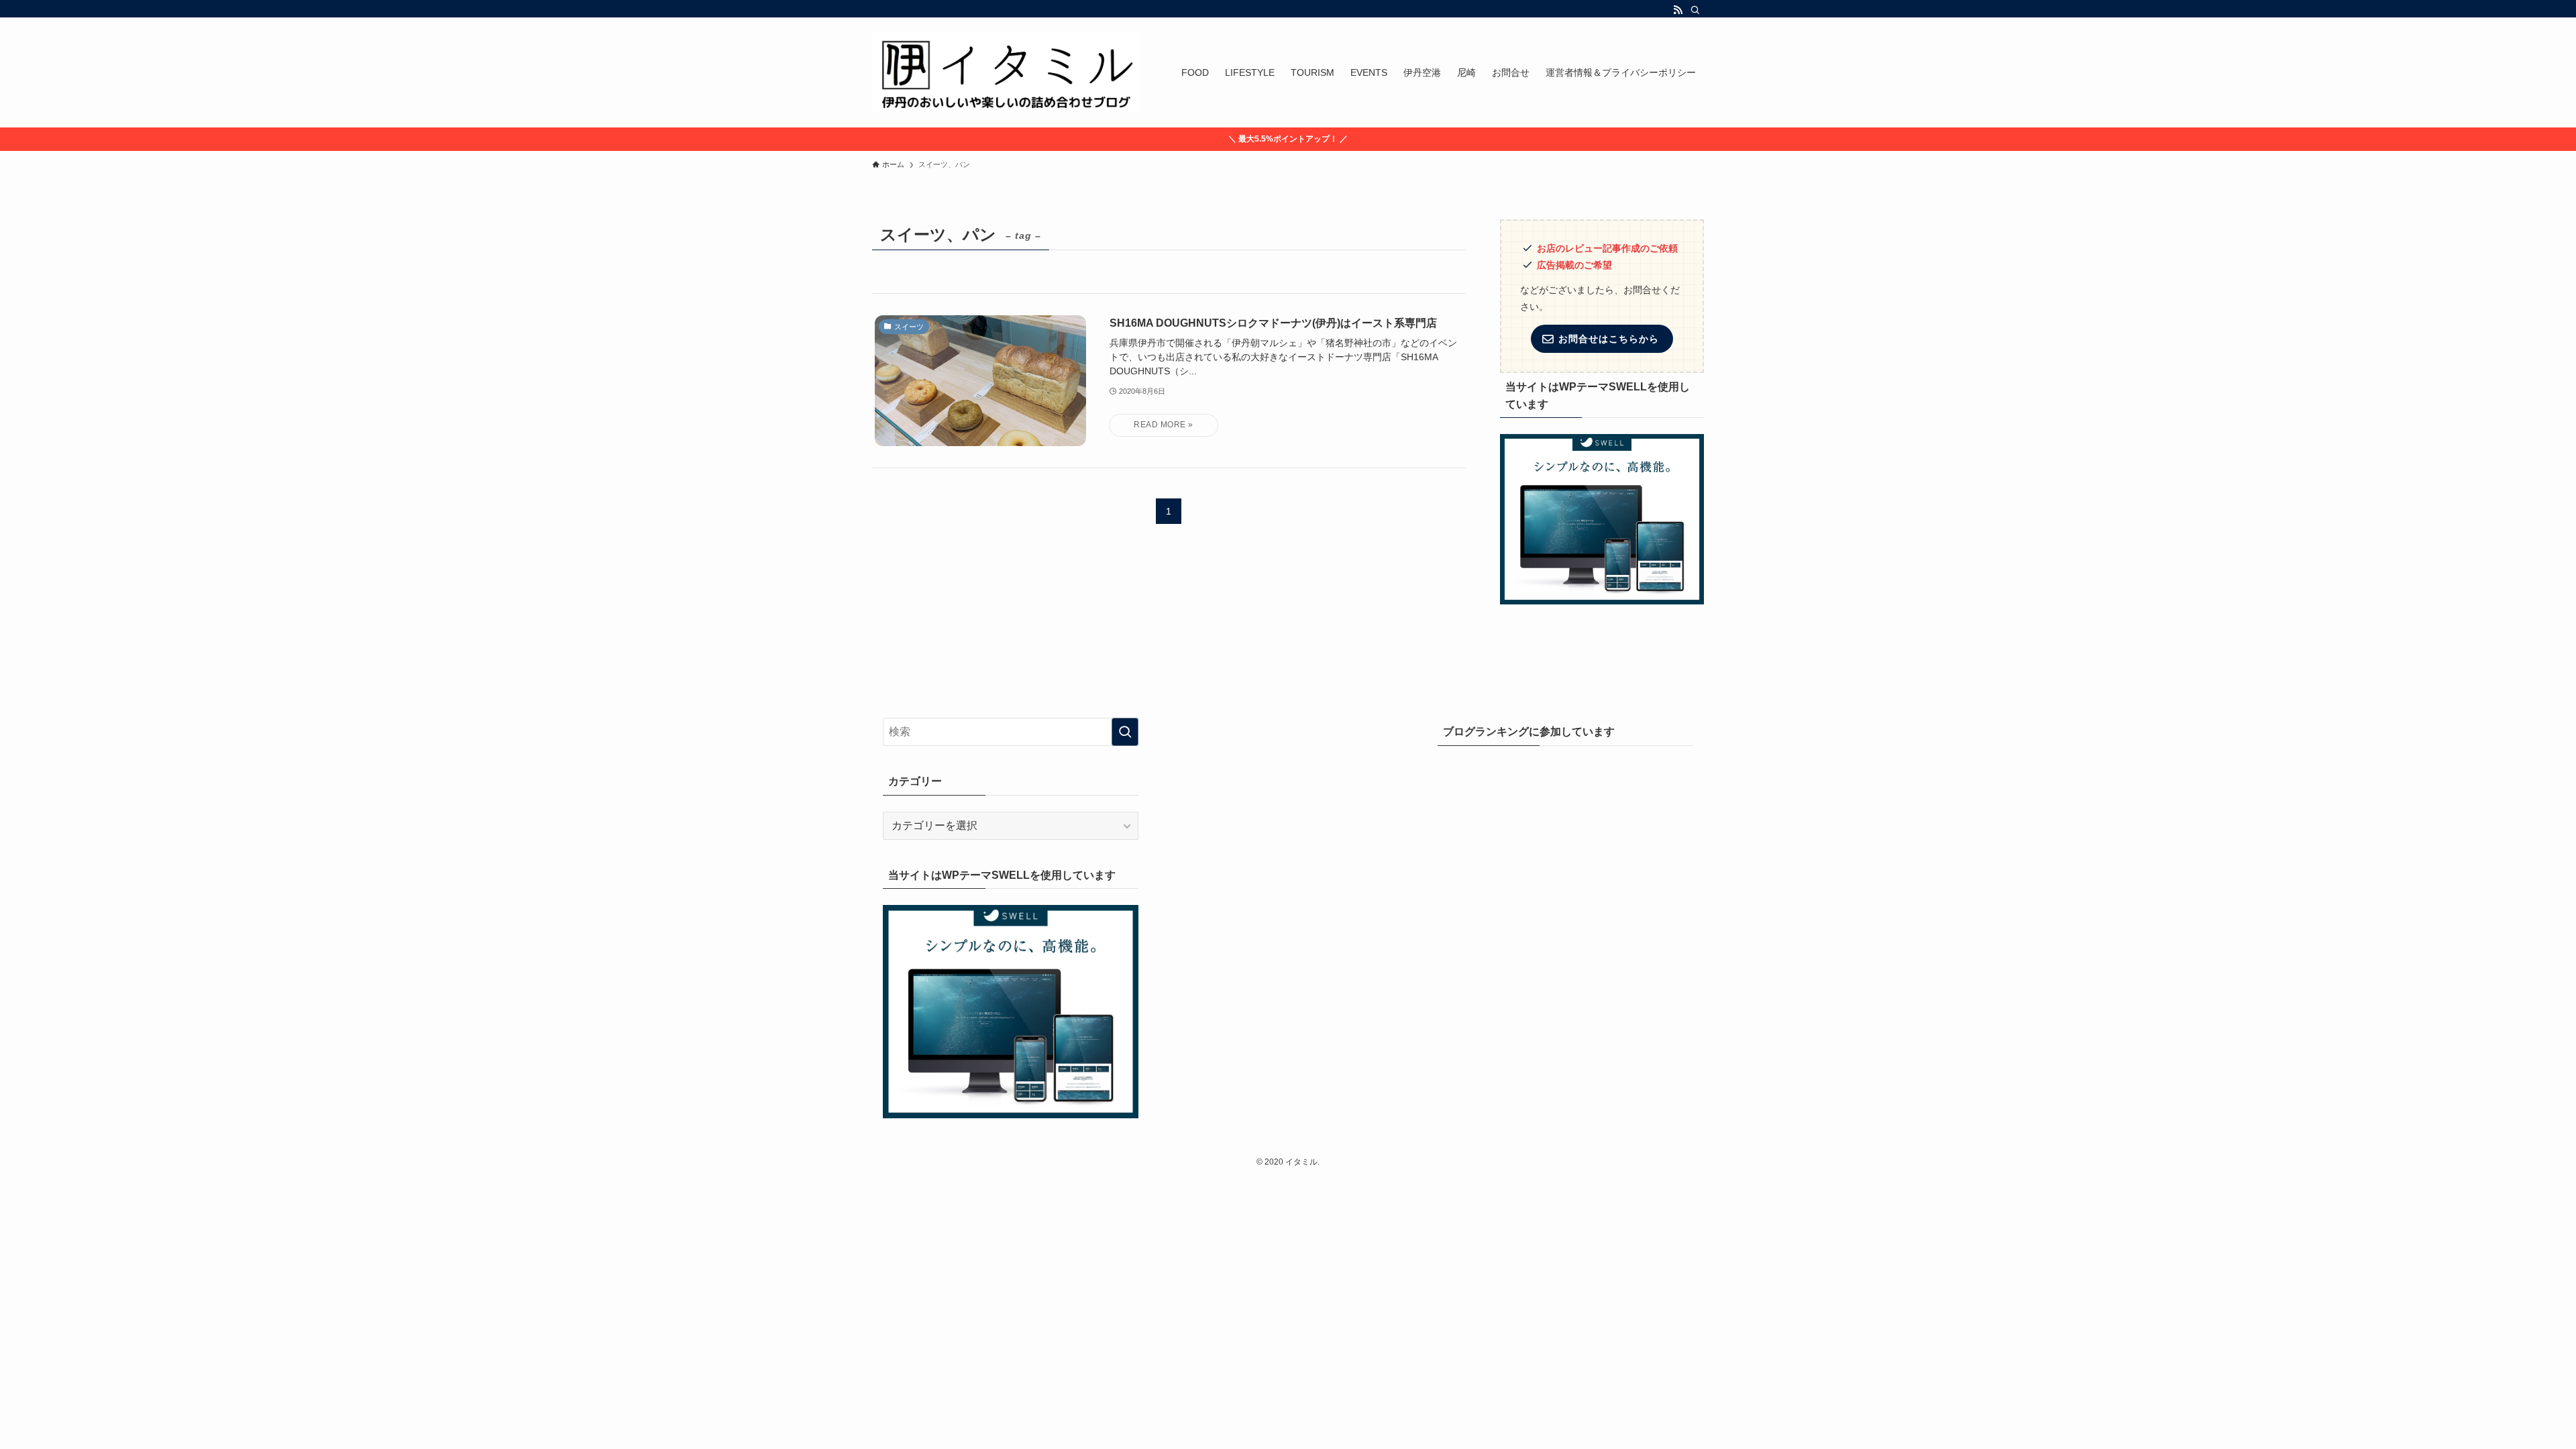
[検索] (1695, 10)
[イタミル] (1006, 72)
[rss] (1678, 10)
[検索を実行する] (1125, 732)
